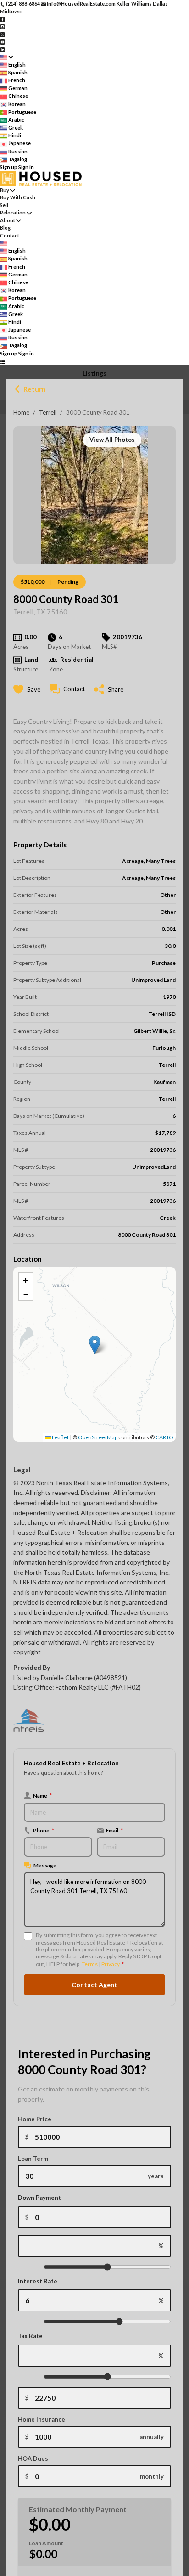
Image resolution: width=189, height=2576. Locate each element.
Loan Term (33, 2159)
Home (21, 412)
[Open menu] (3, 361)
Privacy (110, 1964)
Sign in (26, 167)
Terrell (48, 412)
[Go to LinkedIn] (3, 49)
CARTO (164, 1437)
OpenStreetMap (98, 1437)
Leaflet (60, 1437)
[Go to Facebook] (3, 19)
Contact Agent (94, 1985)
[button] (95, 1345)
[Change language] (7, 57)
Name (42, 1795)
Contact (10, 235)
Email (114, 1830)
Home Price (35, 2119)
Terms (90, 1964)
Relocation (13, 212)
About (8, 220)
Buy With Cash (18, 197)
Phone (44, 1830)
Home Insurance (42, 2419)
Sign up (9, 167)
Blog (5, 228)
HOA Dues (33, 2458)
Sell (4, 205)
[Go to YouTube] (3, 42)
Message (45, 1865)
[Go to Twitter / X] (3, 34)
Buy (5, 190)
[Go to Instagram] (3, 26)
